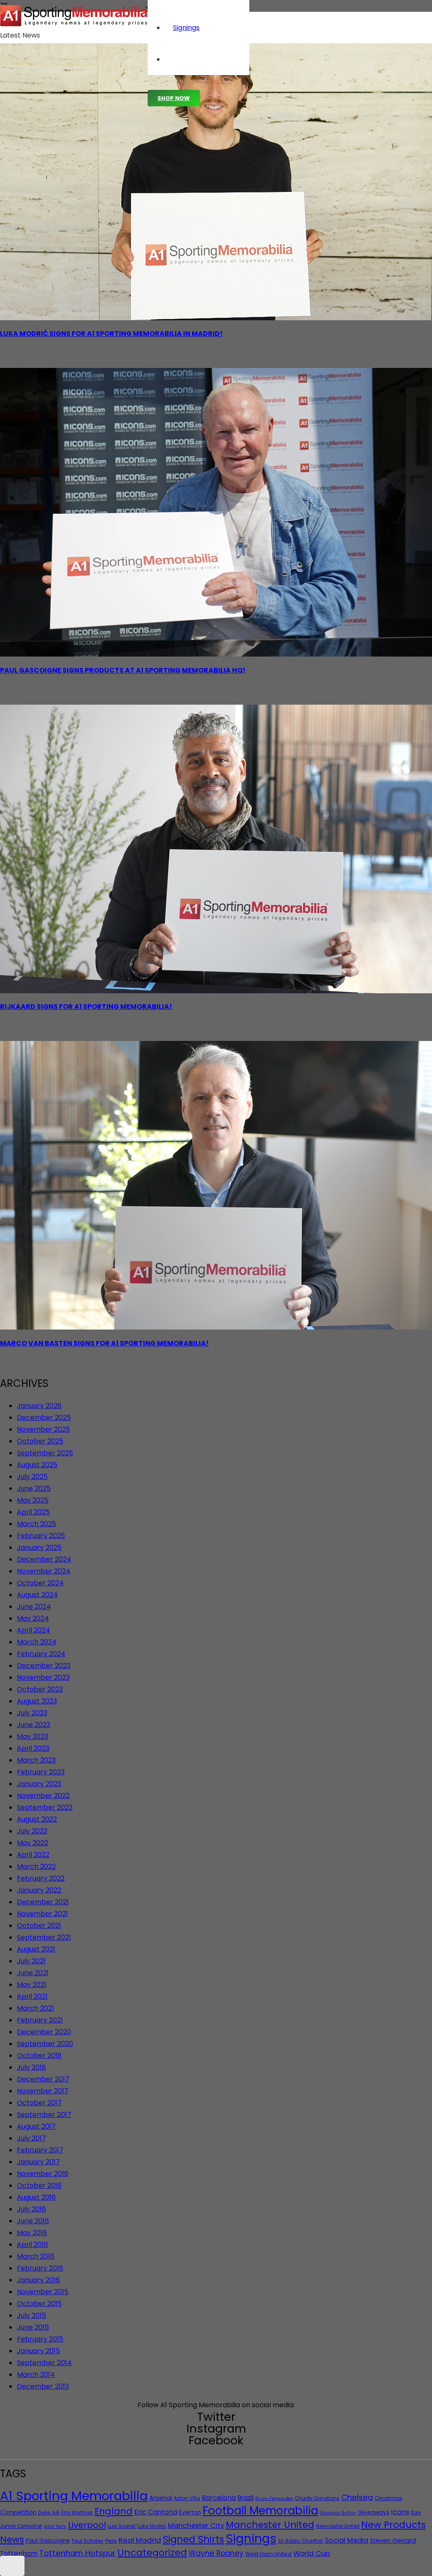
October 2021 (39, 1926)
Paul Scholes (88, 2541)
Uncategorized (152, 2553)
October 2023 (40, 1689)
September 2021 (44, 1937)
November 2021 (42, 1914)
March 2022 (36, 1866)
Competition (18, 2512)
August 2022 (37, 1819)
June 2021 (33, 1973)
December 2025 (44, 1418)
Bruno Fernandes (274, 2499)
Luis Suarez (121, 2526)
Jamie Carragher (21, 2526)
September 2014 (44, 2363)
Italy (416, 2513)
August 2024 (37, 1595)
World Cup (312, 2553)
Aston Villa (187, 2498)
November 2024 (44, 1571)
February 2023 (41, 1772)
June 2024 (34, 1607)
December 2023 (44, 1666)
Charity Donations (317, 2498)
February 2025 (41, 1536)
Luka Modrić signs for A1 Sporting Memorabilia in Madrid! (111, 334)
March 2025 (36, 1524)
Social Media (347, 2540)
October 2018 (39, 2056)
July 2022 (32, 1831)
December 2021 (43, 1902)
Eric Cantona (156, 2512)
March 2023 (36, 1760)
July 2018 (31, 2067)
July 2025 (32, 1477)
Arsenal (161, 2498)
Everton (190, 2512)
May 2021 (32, 1985)
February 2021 (40, 2020)
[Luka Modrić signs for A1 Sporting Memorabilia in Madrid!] (216, 318)
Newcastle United (338, 2526)
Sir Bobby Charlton (301, 2541)
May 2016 (32, 2233)
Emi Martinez (77, 2513)
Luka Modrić (152, 2526)
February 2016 (40, 2268)
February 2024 (41, 1654)
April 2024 (34, 1630)
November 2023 (43, 1677)
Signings (251, 2538)
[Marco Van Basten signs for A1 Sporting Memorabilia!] (216, 1327)
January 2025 (39, 1547)
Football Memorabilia (260, 2511)
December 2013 (43, 2386)
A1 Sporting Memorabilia (74, 2496)
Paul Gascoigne (48, 2541)
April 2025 (33, 1512)
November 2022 (43, 1796)
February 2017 (40, 2150)
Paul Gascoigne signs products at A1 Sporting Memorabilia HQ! (123, 670)
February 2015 (40, 2339)
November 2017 (43, 2091)
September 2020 (45, 2044)
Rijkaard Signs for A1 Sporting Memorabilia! (86, 1007)
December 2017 (43, 2079)
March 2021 (35, 2008)
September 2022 (45, 1807)
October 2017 (39, 2103)
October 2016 (39, 2185)
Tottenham (19, 2553)
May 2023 (32, 1737)
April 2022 (33, 1855)
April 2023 (33, 1748)
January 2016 (38, 2280)
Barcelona (219, 2498)
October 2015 (39, 2304)
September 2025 (45, 1453)
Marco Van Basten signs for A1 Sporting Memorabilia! (104, 1343)
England (113, 2511)
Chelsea (357, 2497)
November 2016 (43, 2174)
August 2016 (36, 2197)
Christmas (389, 2498)
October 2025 (40, 1441)
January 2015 (38, 2351)
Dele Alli (49, 2512)
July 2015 (31, 2315)
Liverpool (87, 2525)
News (12, 2540)
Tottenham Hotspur (77, 2553)
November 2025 (43, 1429)
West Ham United (268, 2554)
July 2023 (32, 1713)
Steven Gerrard (393, 2541)
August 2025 (37, 1465)
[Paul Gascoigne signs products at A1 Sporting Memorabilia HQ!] (216, 654)
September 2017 (44, 2115)
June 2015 (33, 2327)
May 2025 (33, 1500)
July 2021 (31, 1961)
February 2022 (41, 1878)
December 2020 (44, 2032)
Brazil (246, 2498)
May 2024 (33, 1618)
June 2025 (34, 1488)
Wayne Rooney (216, 2553)
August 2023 (37, 1701)
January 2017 (38, 2162)
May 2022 (32, 1843)
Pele (111, 2541)
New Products (393, 2525)
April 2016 (32, 2245)
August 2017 (36, 2126)
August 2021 (36, 1949)
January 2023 (39, 1784)
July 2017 (31, 2138)
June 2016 (33, 2221)
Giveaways (374, 2512)
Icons (400, 2512)
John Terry (55, 2526)
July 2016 (31, 2209)
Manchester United (270, 2525)
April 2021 (32, 1996)
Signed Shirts (193, 2539)
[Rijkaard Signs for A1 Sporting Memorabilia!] (216, 991)
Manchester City (196, 2526)
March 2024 (37, 1642)
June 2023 (34, 1725)
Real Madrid (140, 2540)
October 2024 (40, 1583)
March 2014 (36, 2375)
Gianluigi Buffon (338, 2513)
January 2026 (39, 1406)
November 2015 (43, 2292)
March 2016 (36, 2256)
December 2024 (44, 1559)
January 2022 (39, 1890)
